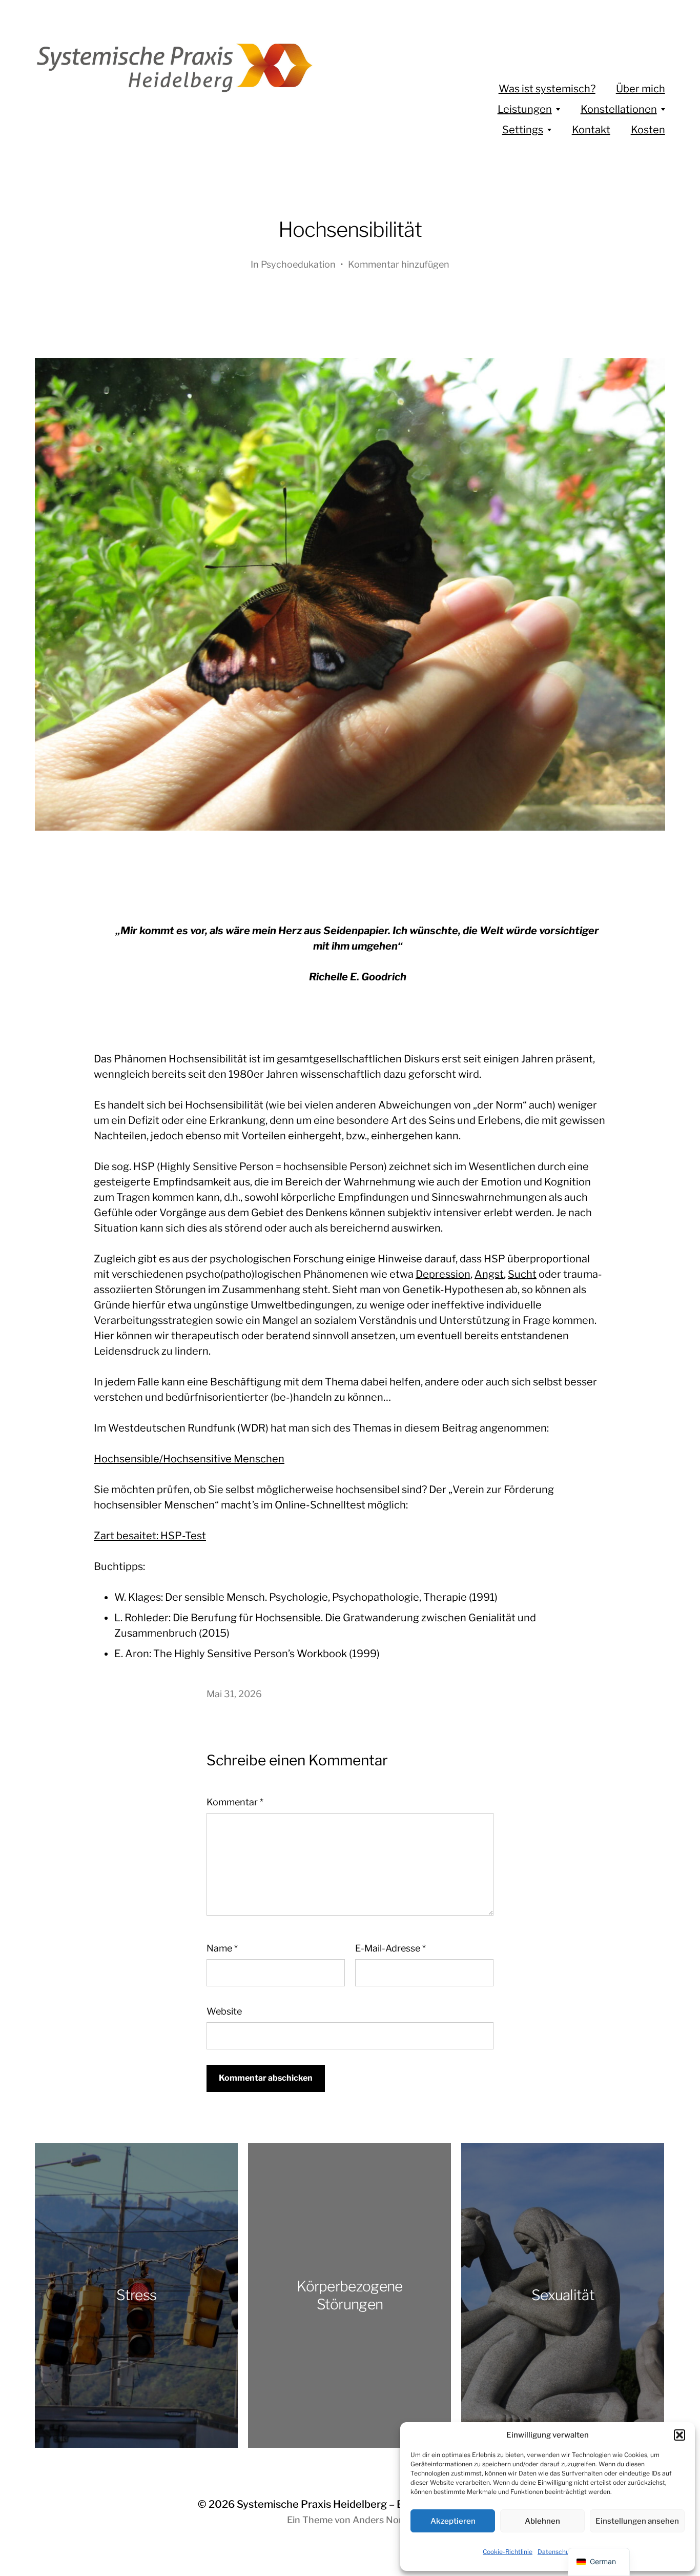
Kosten (648, 130)
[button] (680, 2435)
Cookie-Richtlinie (508, 2552)
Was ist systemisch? (547, 89)
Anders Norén (383, 2520)
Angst (489, 1274)
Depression (443, 1274)
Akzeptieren (453, 2521)
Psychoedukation (298, 264)
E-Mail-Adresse (390, 1948)
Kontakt (591, 130)
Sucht (522, 1274)
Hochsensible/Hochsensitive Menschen (189, 1459)
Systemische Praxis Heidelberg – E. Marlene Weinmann (369, 2504)
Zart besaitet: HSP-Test (150, 1536)
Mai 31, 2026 (234, 1694)
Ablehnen (542, 2521)
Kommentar (235, 1802)
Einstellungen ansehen (637, 2521)
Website (224, 2011)
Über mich (641, 89)
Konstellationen (619, 109)
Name (222, 1948)
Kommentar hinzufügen (399, 264)
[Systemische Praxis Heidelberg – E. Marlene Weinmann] (205, 67)
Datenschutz (556, 2552)
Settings (523, 130)
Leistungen (525, 109)
